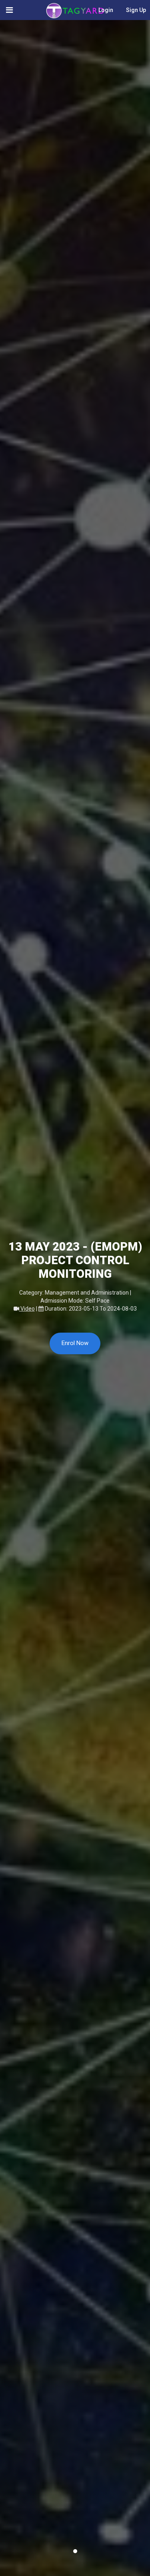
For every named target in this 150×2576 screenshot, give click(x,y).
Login (106, 10)
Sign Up (136, 10)
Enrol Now (75, 1343)
